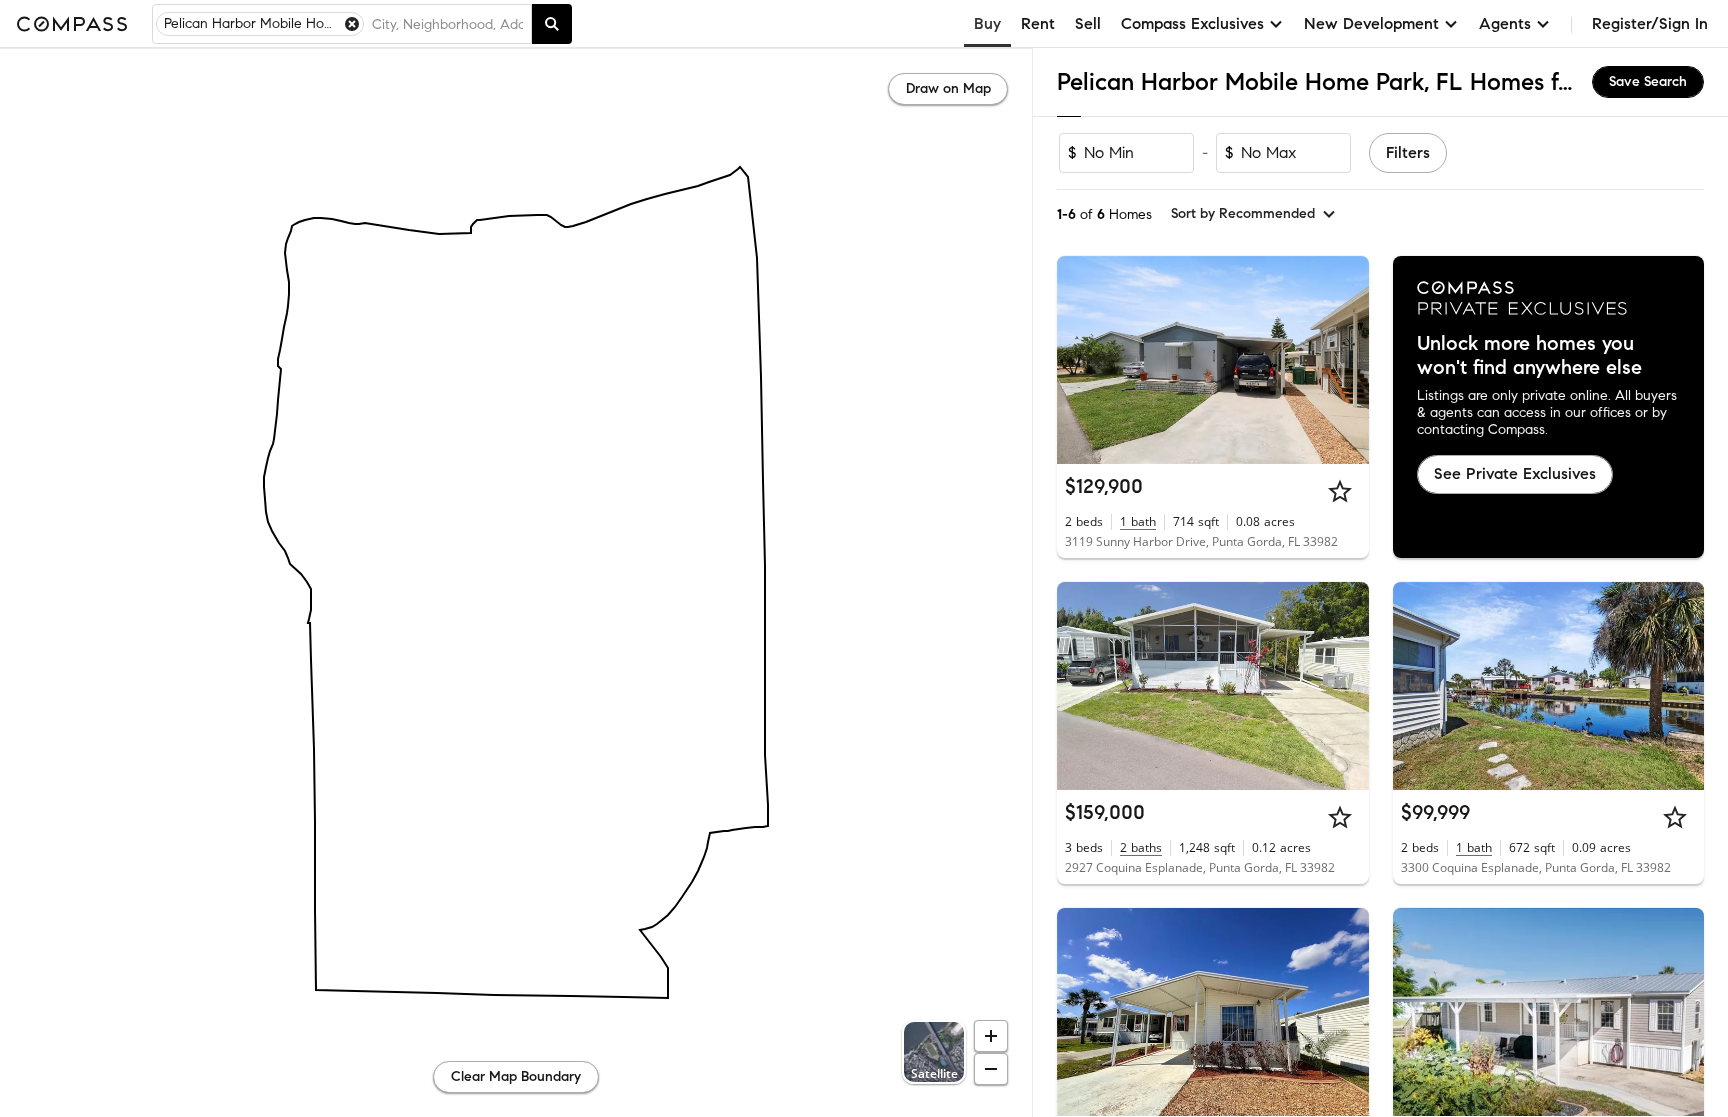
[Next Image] (1345, 360)
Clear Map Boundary (516, 1076)
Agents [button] (1505, 23)
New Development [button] (1371, 23)
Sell (1088, 23)
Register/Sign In (1650, 23)
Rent (1038, 23)
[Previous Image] (1081, 360)
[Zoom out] (991, 1069)
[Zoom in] (991, 1036)
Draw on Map (948, 88)
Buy (987, 23)
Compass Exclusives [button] (1192, 23)
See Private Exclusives (1515, 473)
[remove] (352, 24)
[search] (552, 24)
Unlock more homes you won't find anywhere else (1529, 356)
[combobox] (447, 24)
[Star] (1340, 491)
